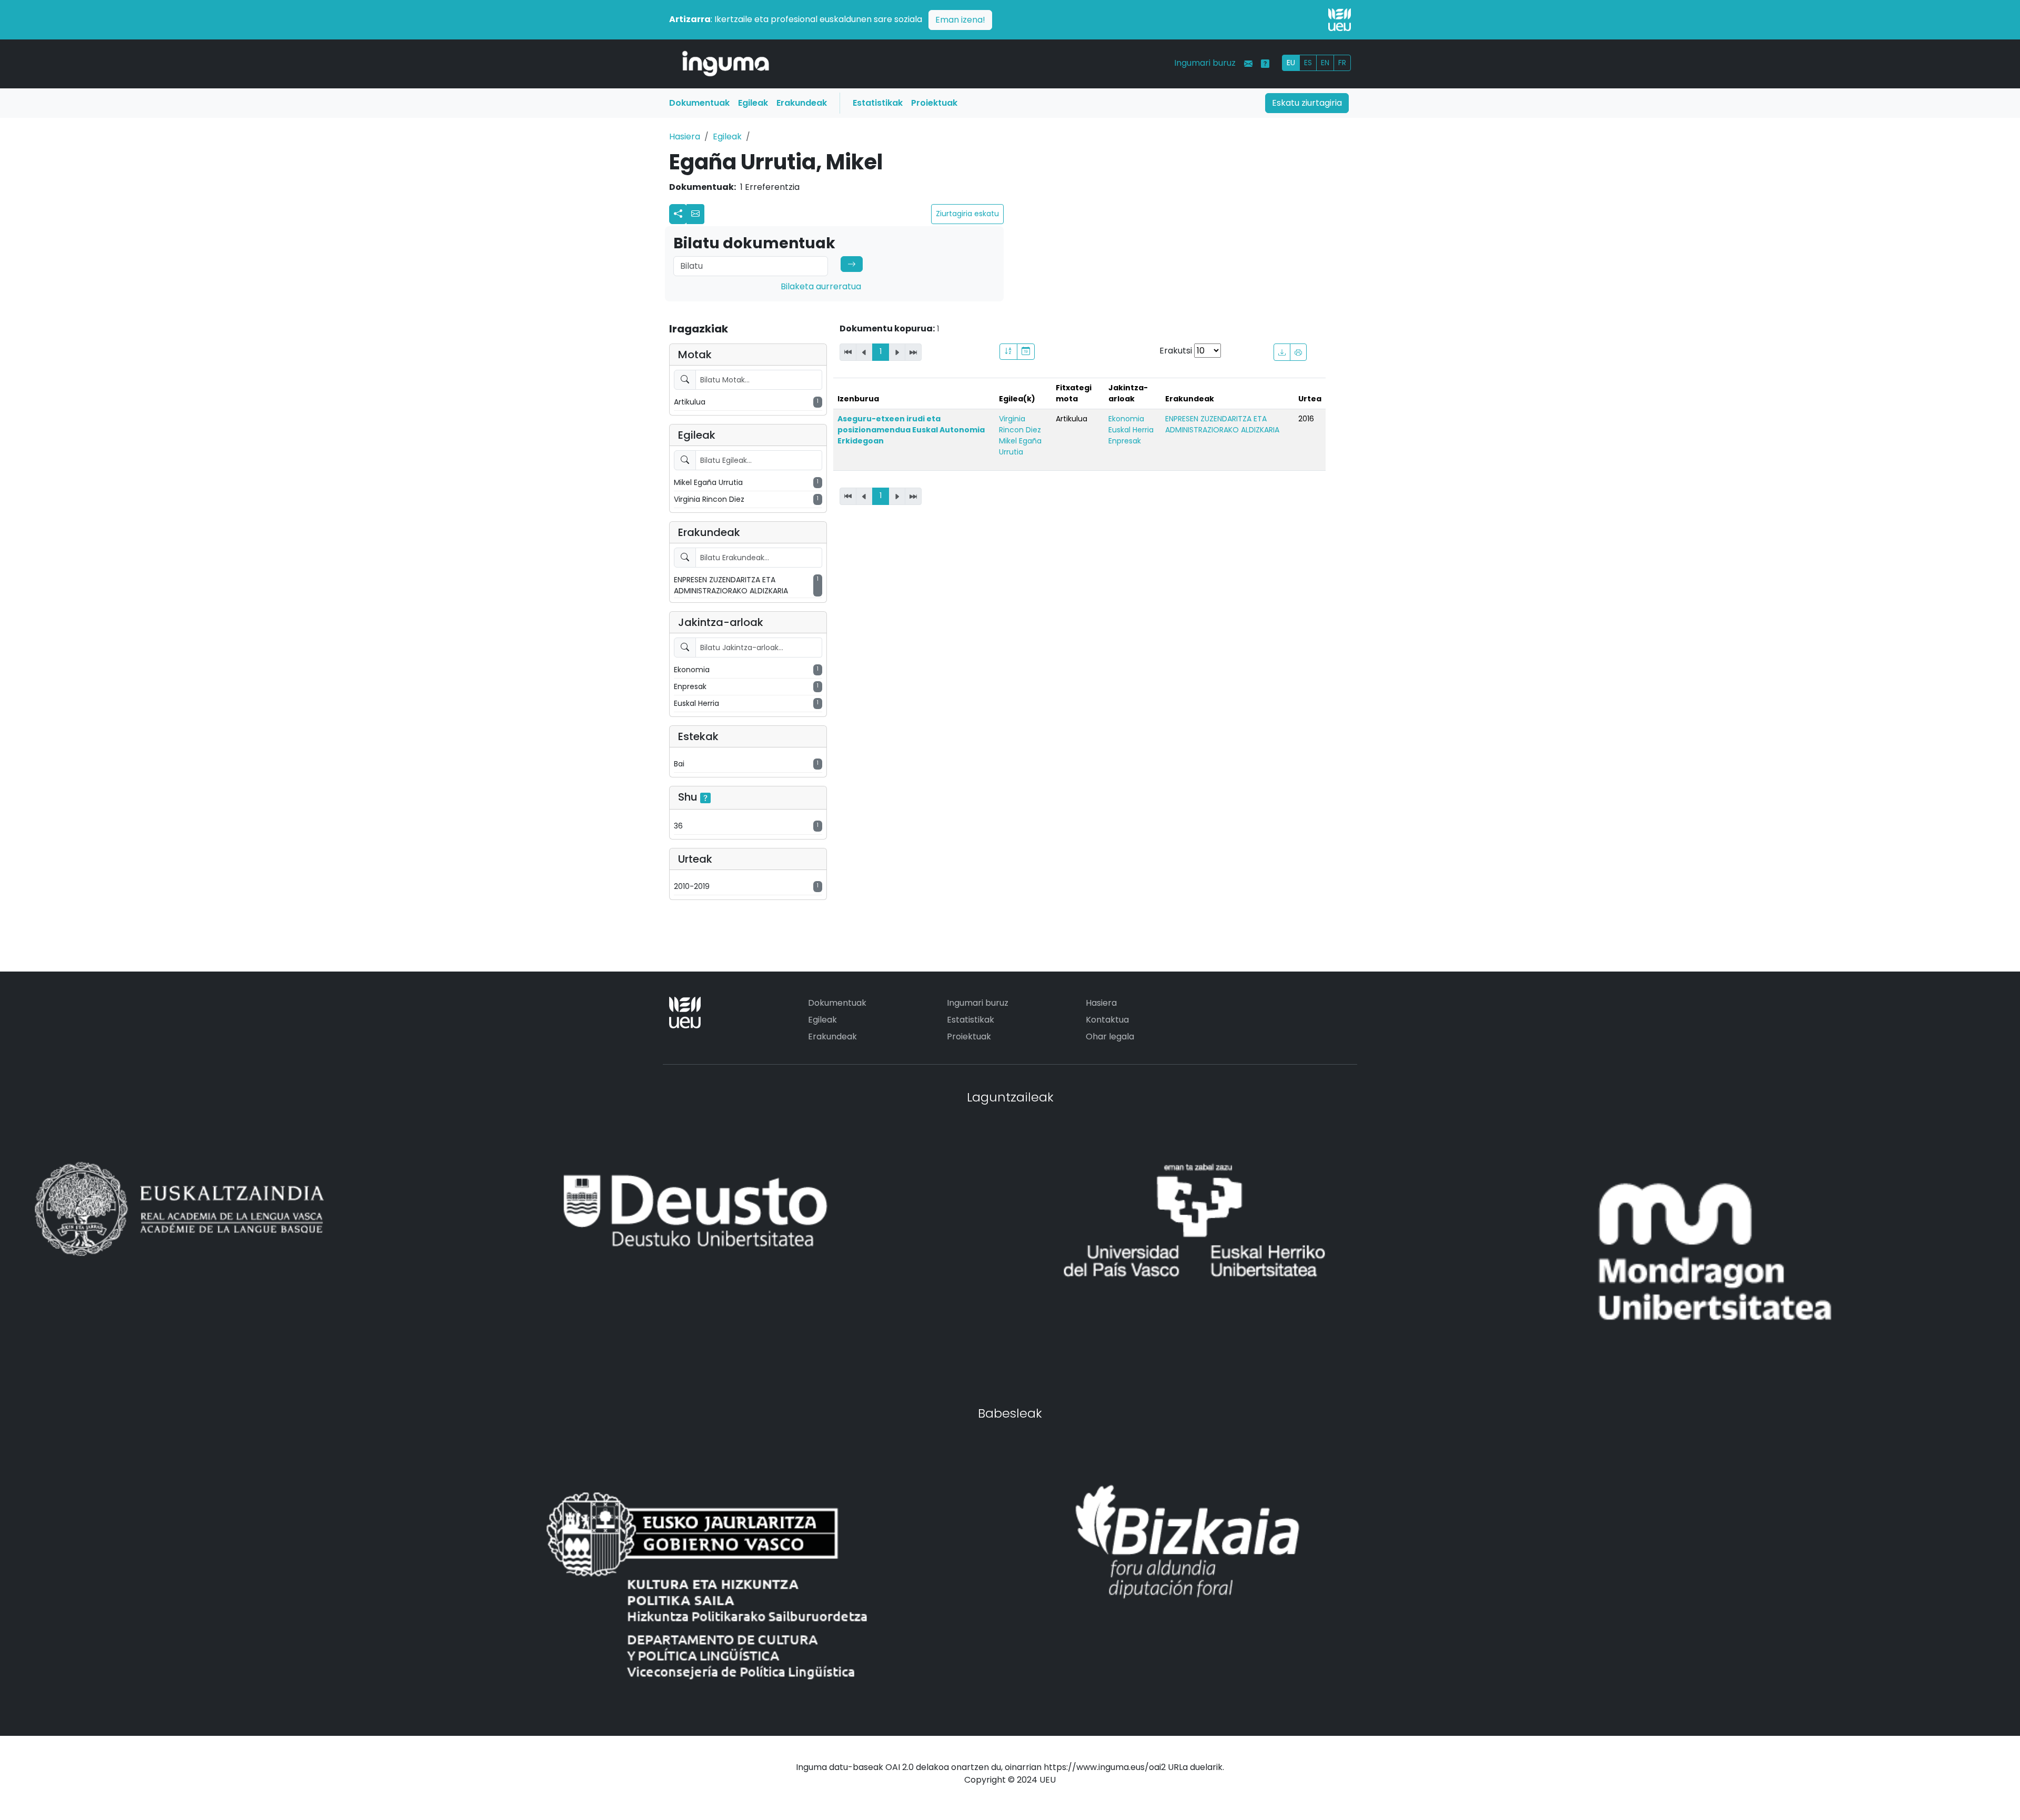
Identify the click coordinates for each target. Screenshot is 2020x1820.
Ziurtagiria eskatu (967, 214)
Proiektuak (934, 103)
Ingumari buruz (1205, 63)
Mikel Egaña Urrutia (1020, 446)
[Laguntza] (1265, 64)
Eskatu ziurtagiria (1307, 103)
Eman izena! (960, 20)
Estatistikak (878, 103)
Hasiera (685, 136)
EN (1325, 63)
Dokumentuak (699, 103)
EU (1291, 63)
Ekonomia (1126, 419)
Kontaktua (1107, 1020)
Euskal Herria (1131, 430)
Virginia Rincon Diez (1020, 424)
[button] (695, 214)
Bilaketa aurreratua (821, 286)
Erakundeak (802, 103)
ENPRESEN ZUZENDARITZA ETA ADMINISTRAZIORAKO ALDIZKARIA (1222, 424)
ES (1308, 63)
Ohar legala (1110, 1037)
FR (1342, 63)
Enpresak (1125, 441)
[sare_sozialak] (678, 214)
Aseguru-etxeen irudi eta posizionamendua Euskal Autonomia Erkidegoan (911, 430)
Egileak (753, 103)
